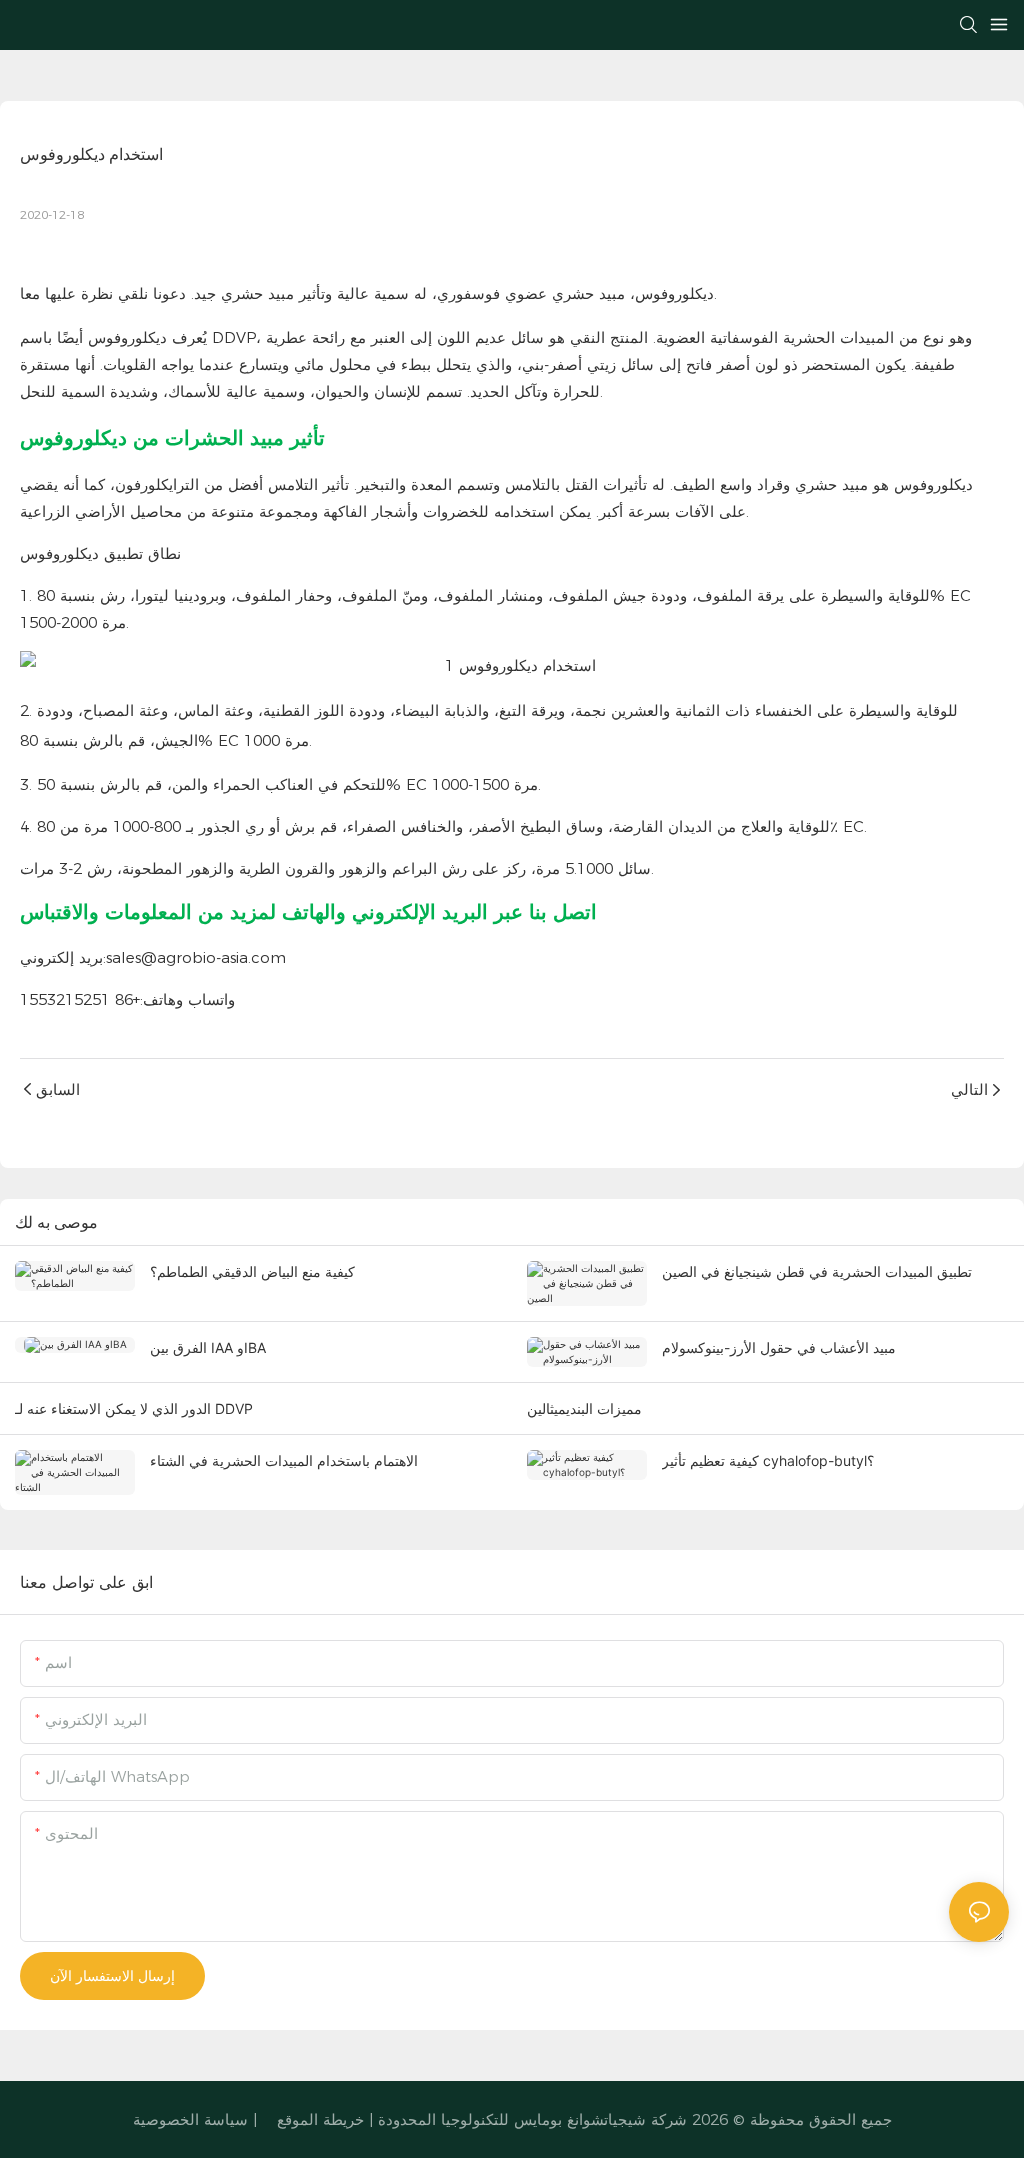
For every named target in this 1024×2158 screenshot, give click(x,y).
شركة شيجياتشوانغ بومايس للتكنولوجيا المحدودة (535, 2119)
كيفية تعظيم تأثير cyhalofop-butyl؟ (768, 1460)
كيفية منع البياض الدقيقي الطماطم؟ (252, 1271)
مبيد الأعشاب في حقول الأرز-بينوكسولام (779, 1347)
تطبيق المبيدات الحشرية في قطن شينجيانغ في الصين (817, 1271)
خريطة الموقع (320, 2119)
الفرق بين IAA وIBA (208, 1347)
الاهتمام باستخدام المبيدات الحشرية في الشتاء (284, 1460)
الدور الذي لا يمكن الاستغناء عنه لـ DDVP (134, 1408)
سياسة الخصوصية (190, 2119)
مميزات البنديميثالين (584, 1408)
